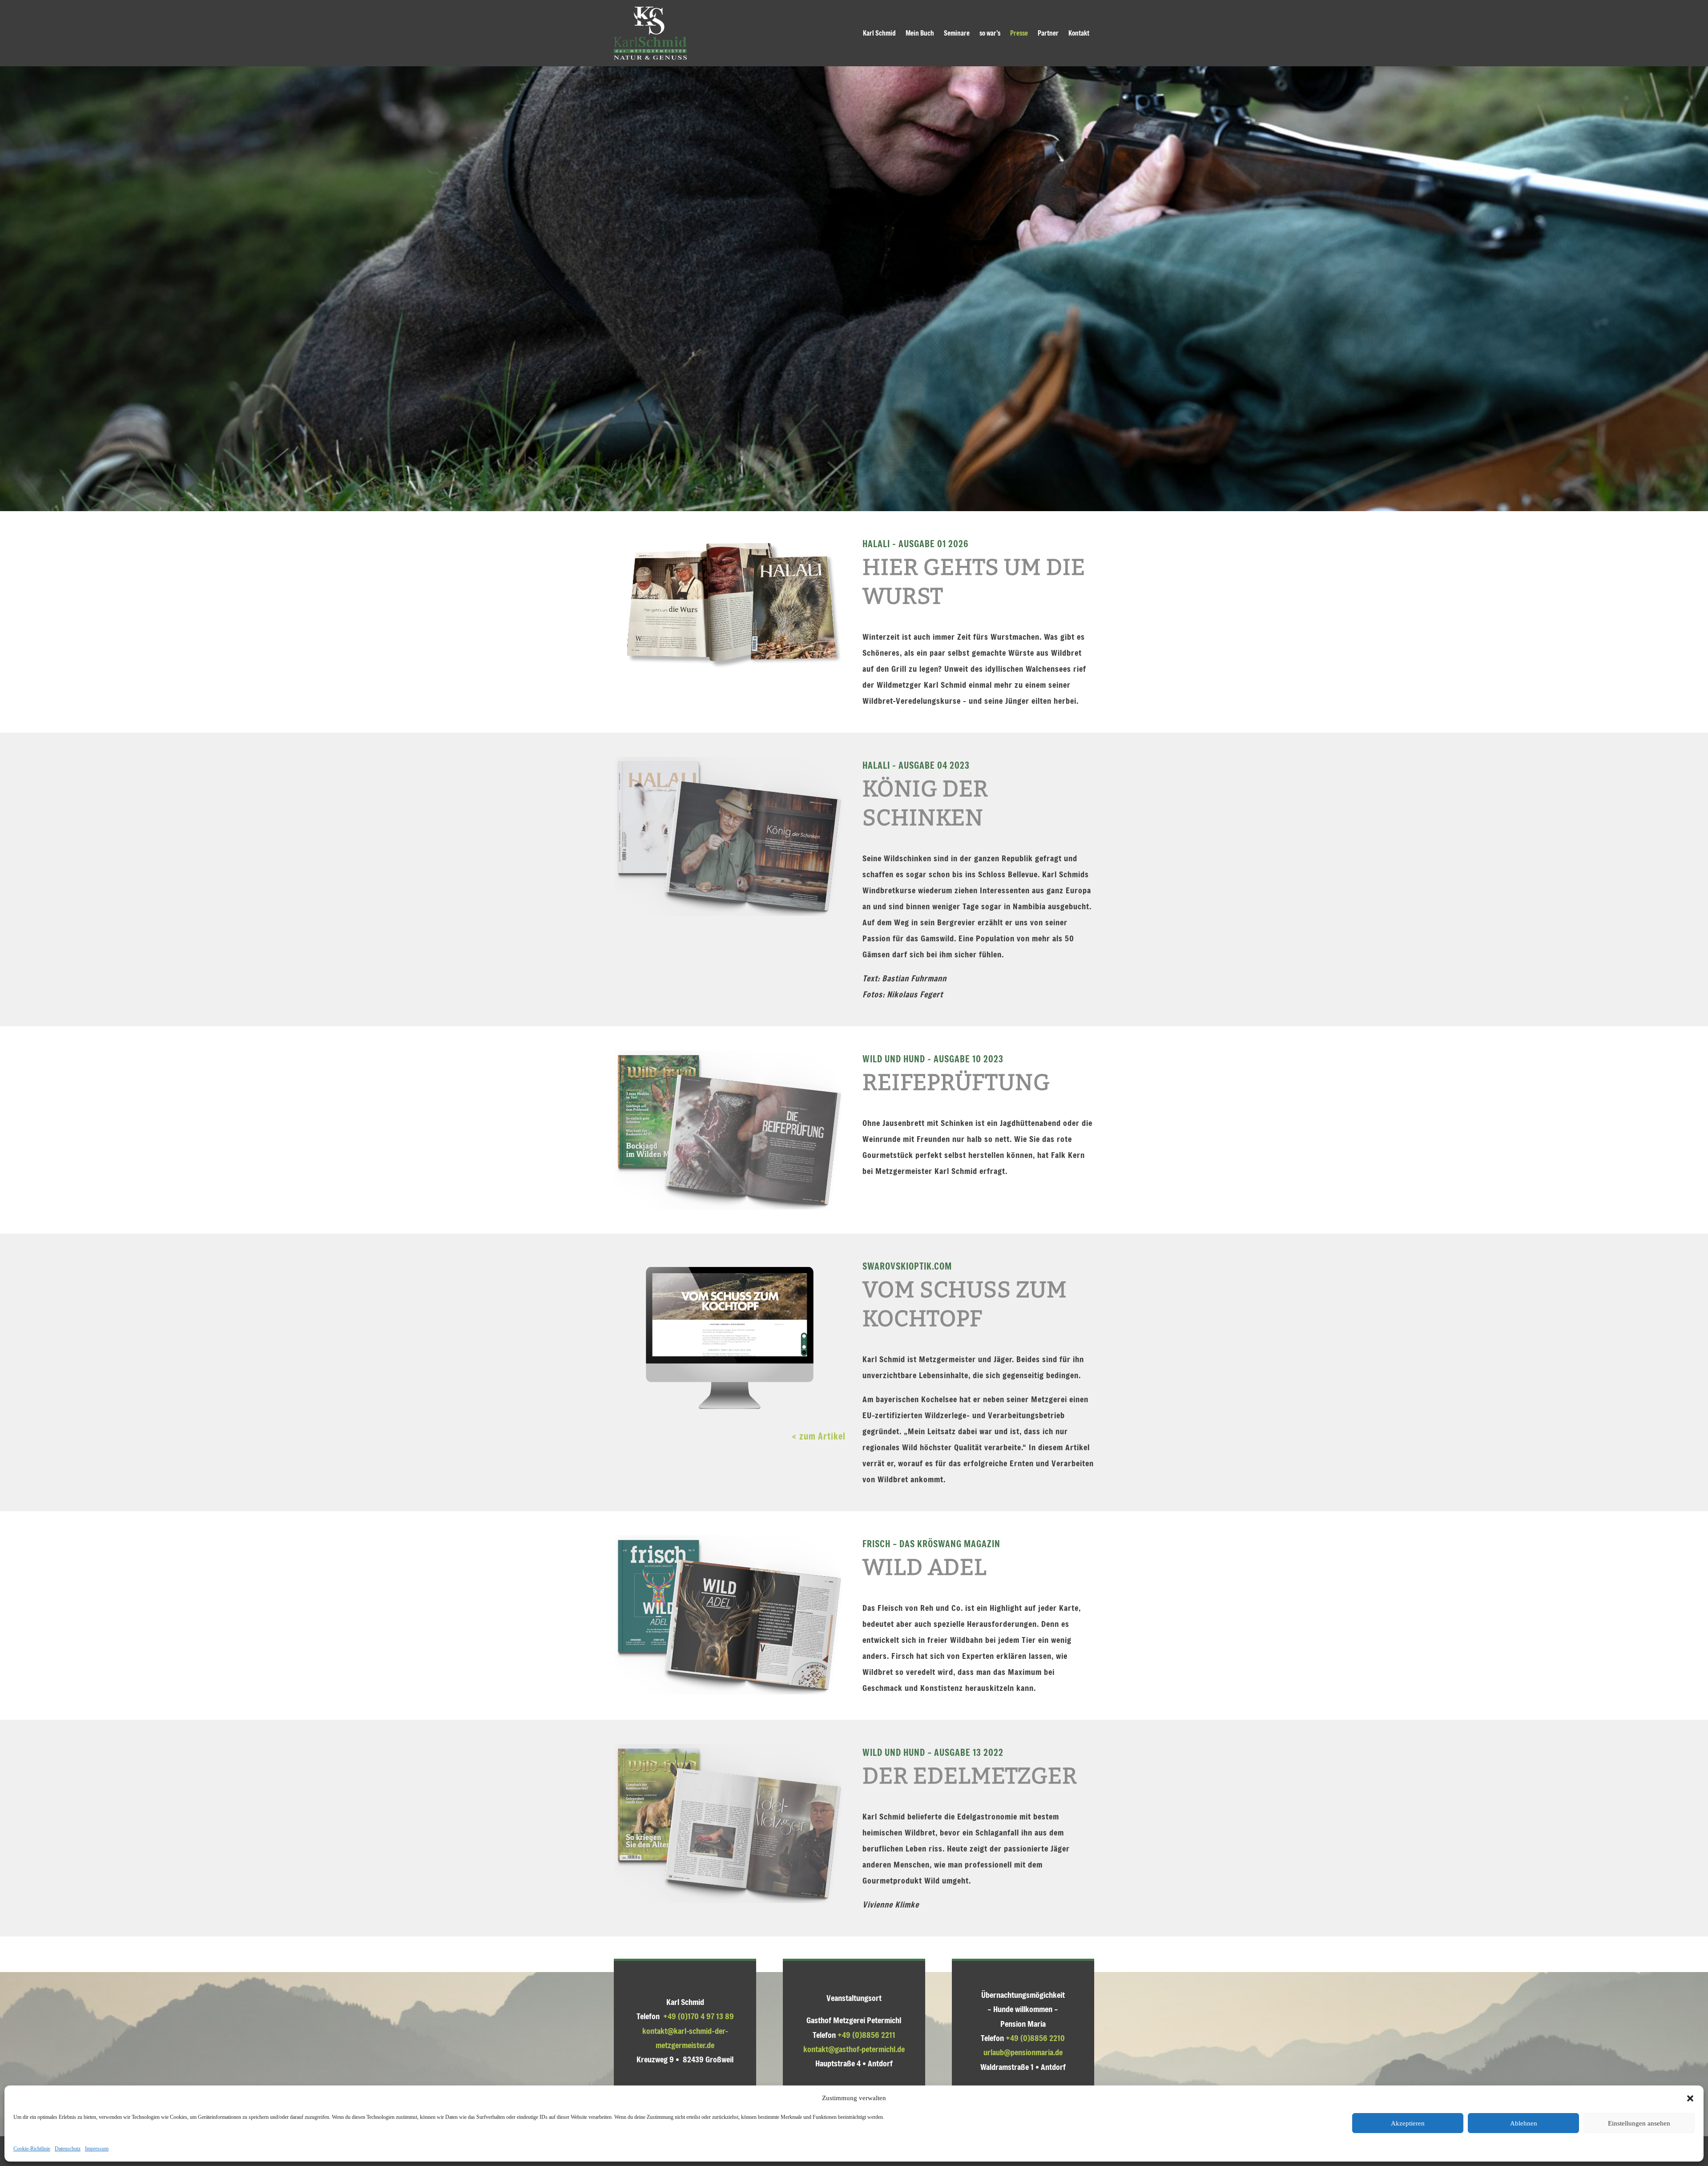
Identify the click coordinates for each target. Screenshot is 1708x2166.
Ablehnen (1524, 2123)
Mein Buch (920, 33)
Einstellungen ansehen (1639, 2123)
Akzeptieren (1408, 2123)
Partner (1048, 33)
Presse (1019, 33)
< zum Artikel (819, 1436)
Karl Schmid (879, 33)
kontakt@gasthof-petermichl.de (854, 2049)
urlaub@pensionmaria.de (1023, 2052)
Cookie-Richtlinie (32, 2149)
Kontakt (1079, 33)
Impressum (97, 2149)
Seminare (957, 33)
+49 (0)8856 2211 (866, 2035)
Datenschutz (68, 2149)
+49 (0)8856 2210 (1035, 2038)
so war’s (990, 33)
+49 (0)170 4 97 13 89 (699, 2016)
